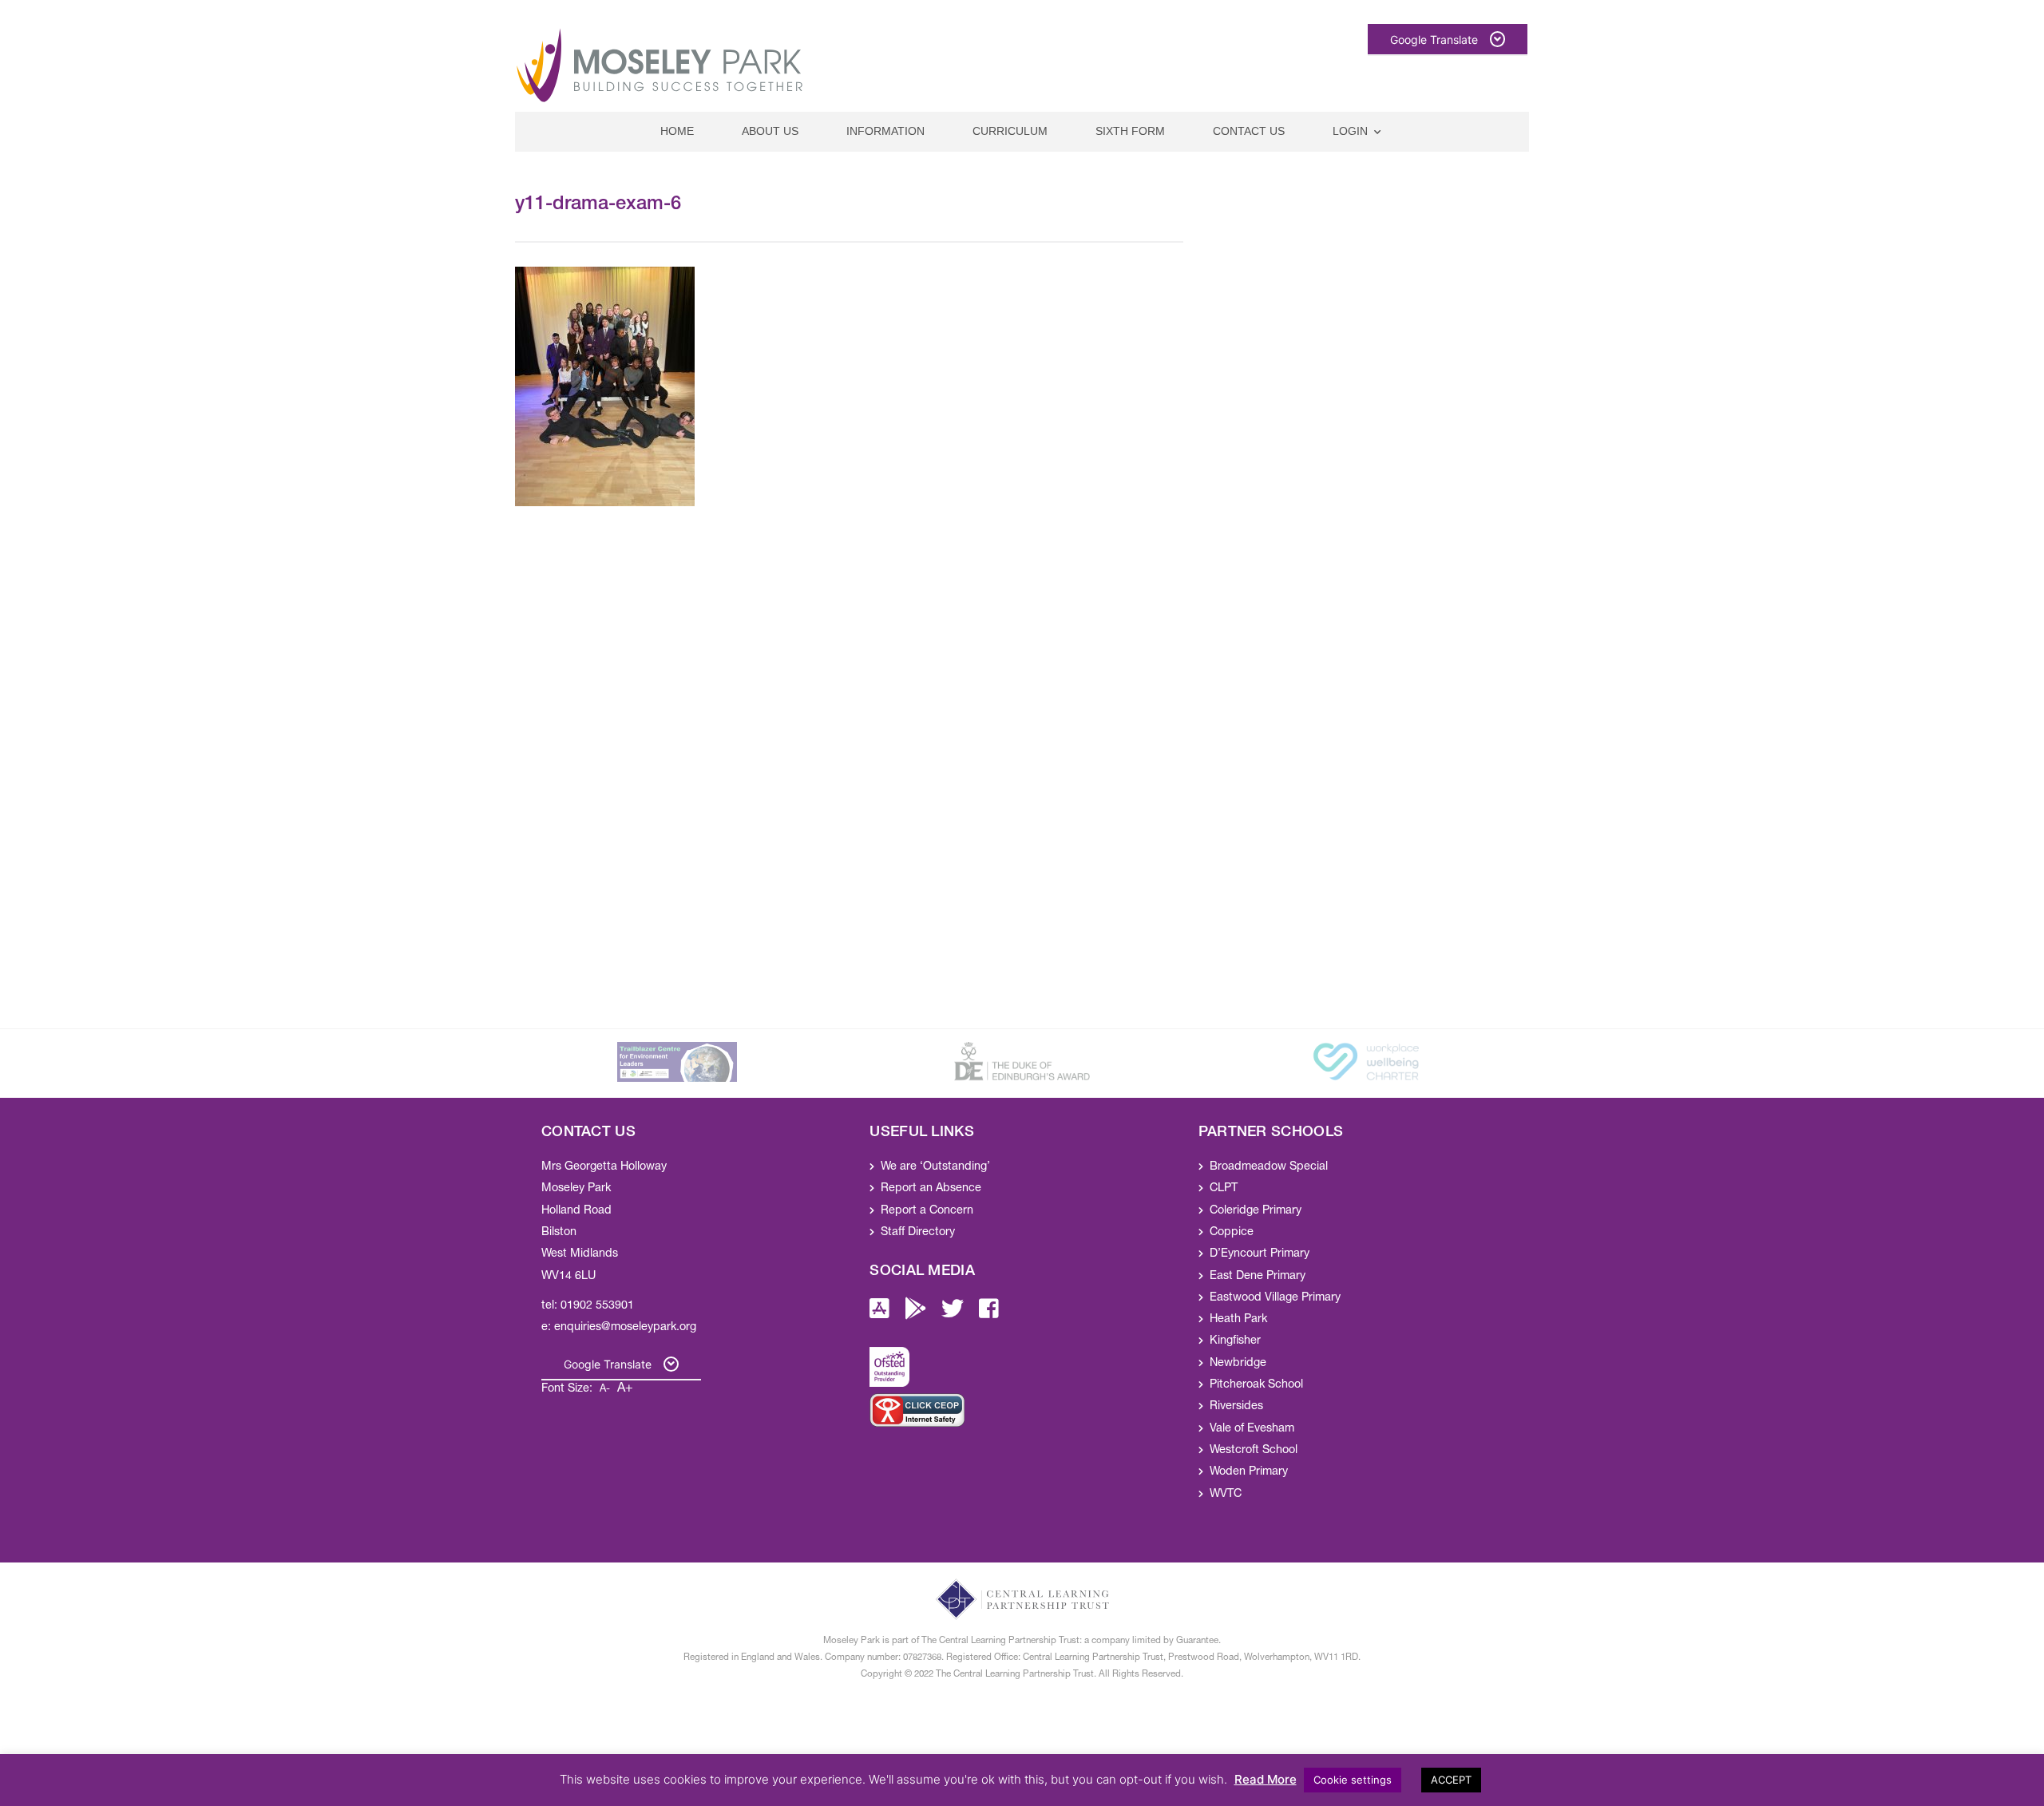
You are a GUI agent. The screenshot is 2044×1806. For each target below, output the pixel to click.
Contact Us (1249, 131)
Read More (1266, 1779)
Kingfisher (1235, 1341)
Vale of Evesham (1252, 1429)
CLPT (1224, 1189)
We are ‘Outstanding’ (935, 1167)
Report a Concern (927, 1211)
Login (1350, 131)
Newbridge (1238, 1364)
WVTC (1226, 1495)
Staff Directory (918, 1233)
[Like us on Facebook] (989, 1314)
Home (677, 131)
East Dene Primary (1258, 1277)
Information (885, 131)
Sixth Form (1130, 131)
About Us (770, 131)
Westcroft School (1254, 1451)
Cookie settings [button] (1353, 1780)
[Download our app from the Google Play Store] (916, 1314)
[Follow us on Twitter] (953, 1314)
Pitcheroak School (1256, 1385)
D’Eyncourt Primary (1260, 1254)
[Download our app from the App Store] (879, 1314)
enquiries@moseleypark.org (625, 1328)
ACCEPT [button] (1451, 1780)
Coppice (1232, 1233)
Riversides (1236, 1407)
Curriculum (1010, 131)
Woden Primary (1249, 1472)
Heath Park (1238, 1320)
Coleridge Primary (1256, 1211)
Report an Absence (931, 1189)
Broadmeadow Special (1269, 1167)
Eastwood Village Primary (1275, 1298)
